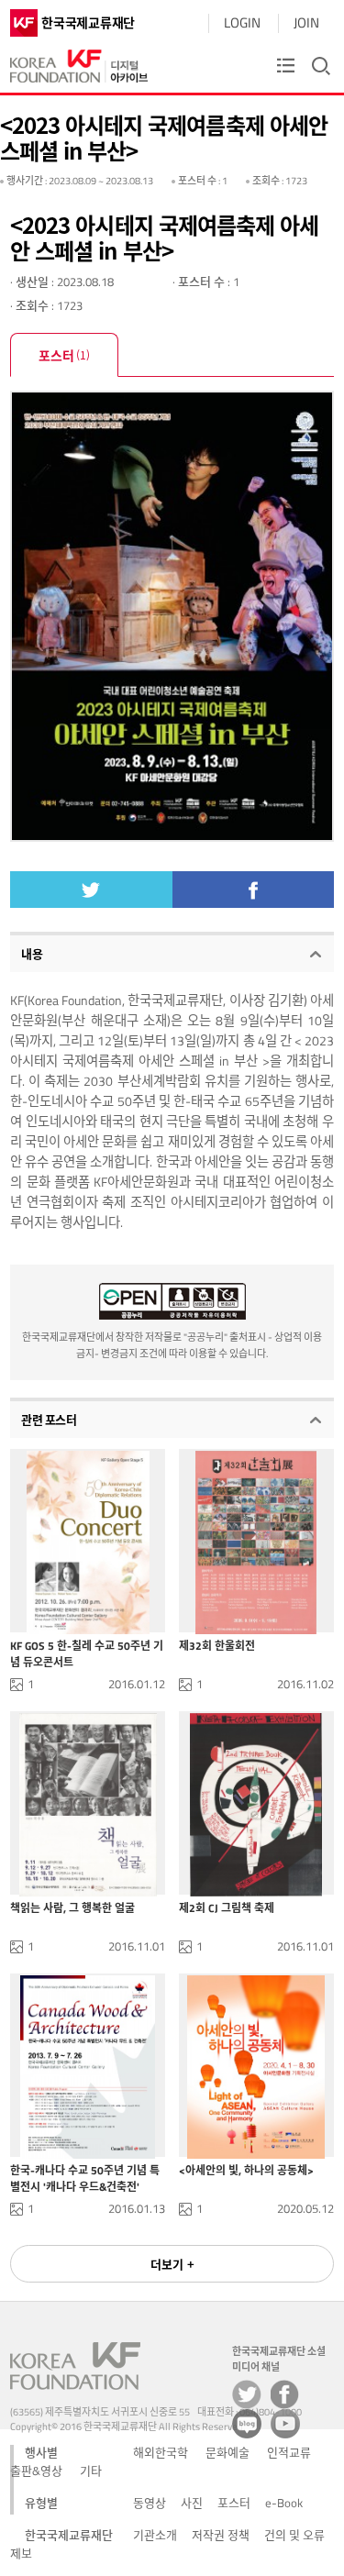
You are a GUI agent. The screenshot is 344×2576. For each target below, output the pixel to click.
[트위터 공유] (247, 2394)
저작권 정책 (221, 2535)
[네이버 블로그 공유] (247, 2424)
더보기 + (172, 2264)
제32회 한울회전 (217, 1646)
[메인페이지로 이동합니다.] (79, 62)
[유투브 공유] (285, 2424)
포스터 (64, 355)
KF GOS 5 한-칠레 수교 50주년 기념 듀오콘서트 (87, 1653)
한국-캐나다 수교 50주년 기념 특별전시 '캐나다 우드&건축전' (85, 2178)
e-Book (284, 2503)
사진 (192, 2503)
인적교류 (289, 2452)
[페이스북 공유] (285, 2394)
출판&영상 (36, 2471)
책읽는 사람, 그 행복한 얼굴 (72, 1908)
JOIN (306, 22)
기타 (91, 2471)
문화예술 (227, 2452)
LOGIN (242, 22)
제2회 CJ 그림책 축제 (227, 1908)
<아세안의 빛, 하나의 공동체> (246, 2171)
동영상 (150, 2503)
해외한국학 (161, 2452)
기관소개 (155, 2535)
